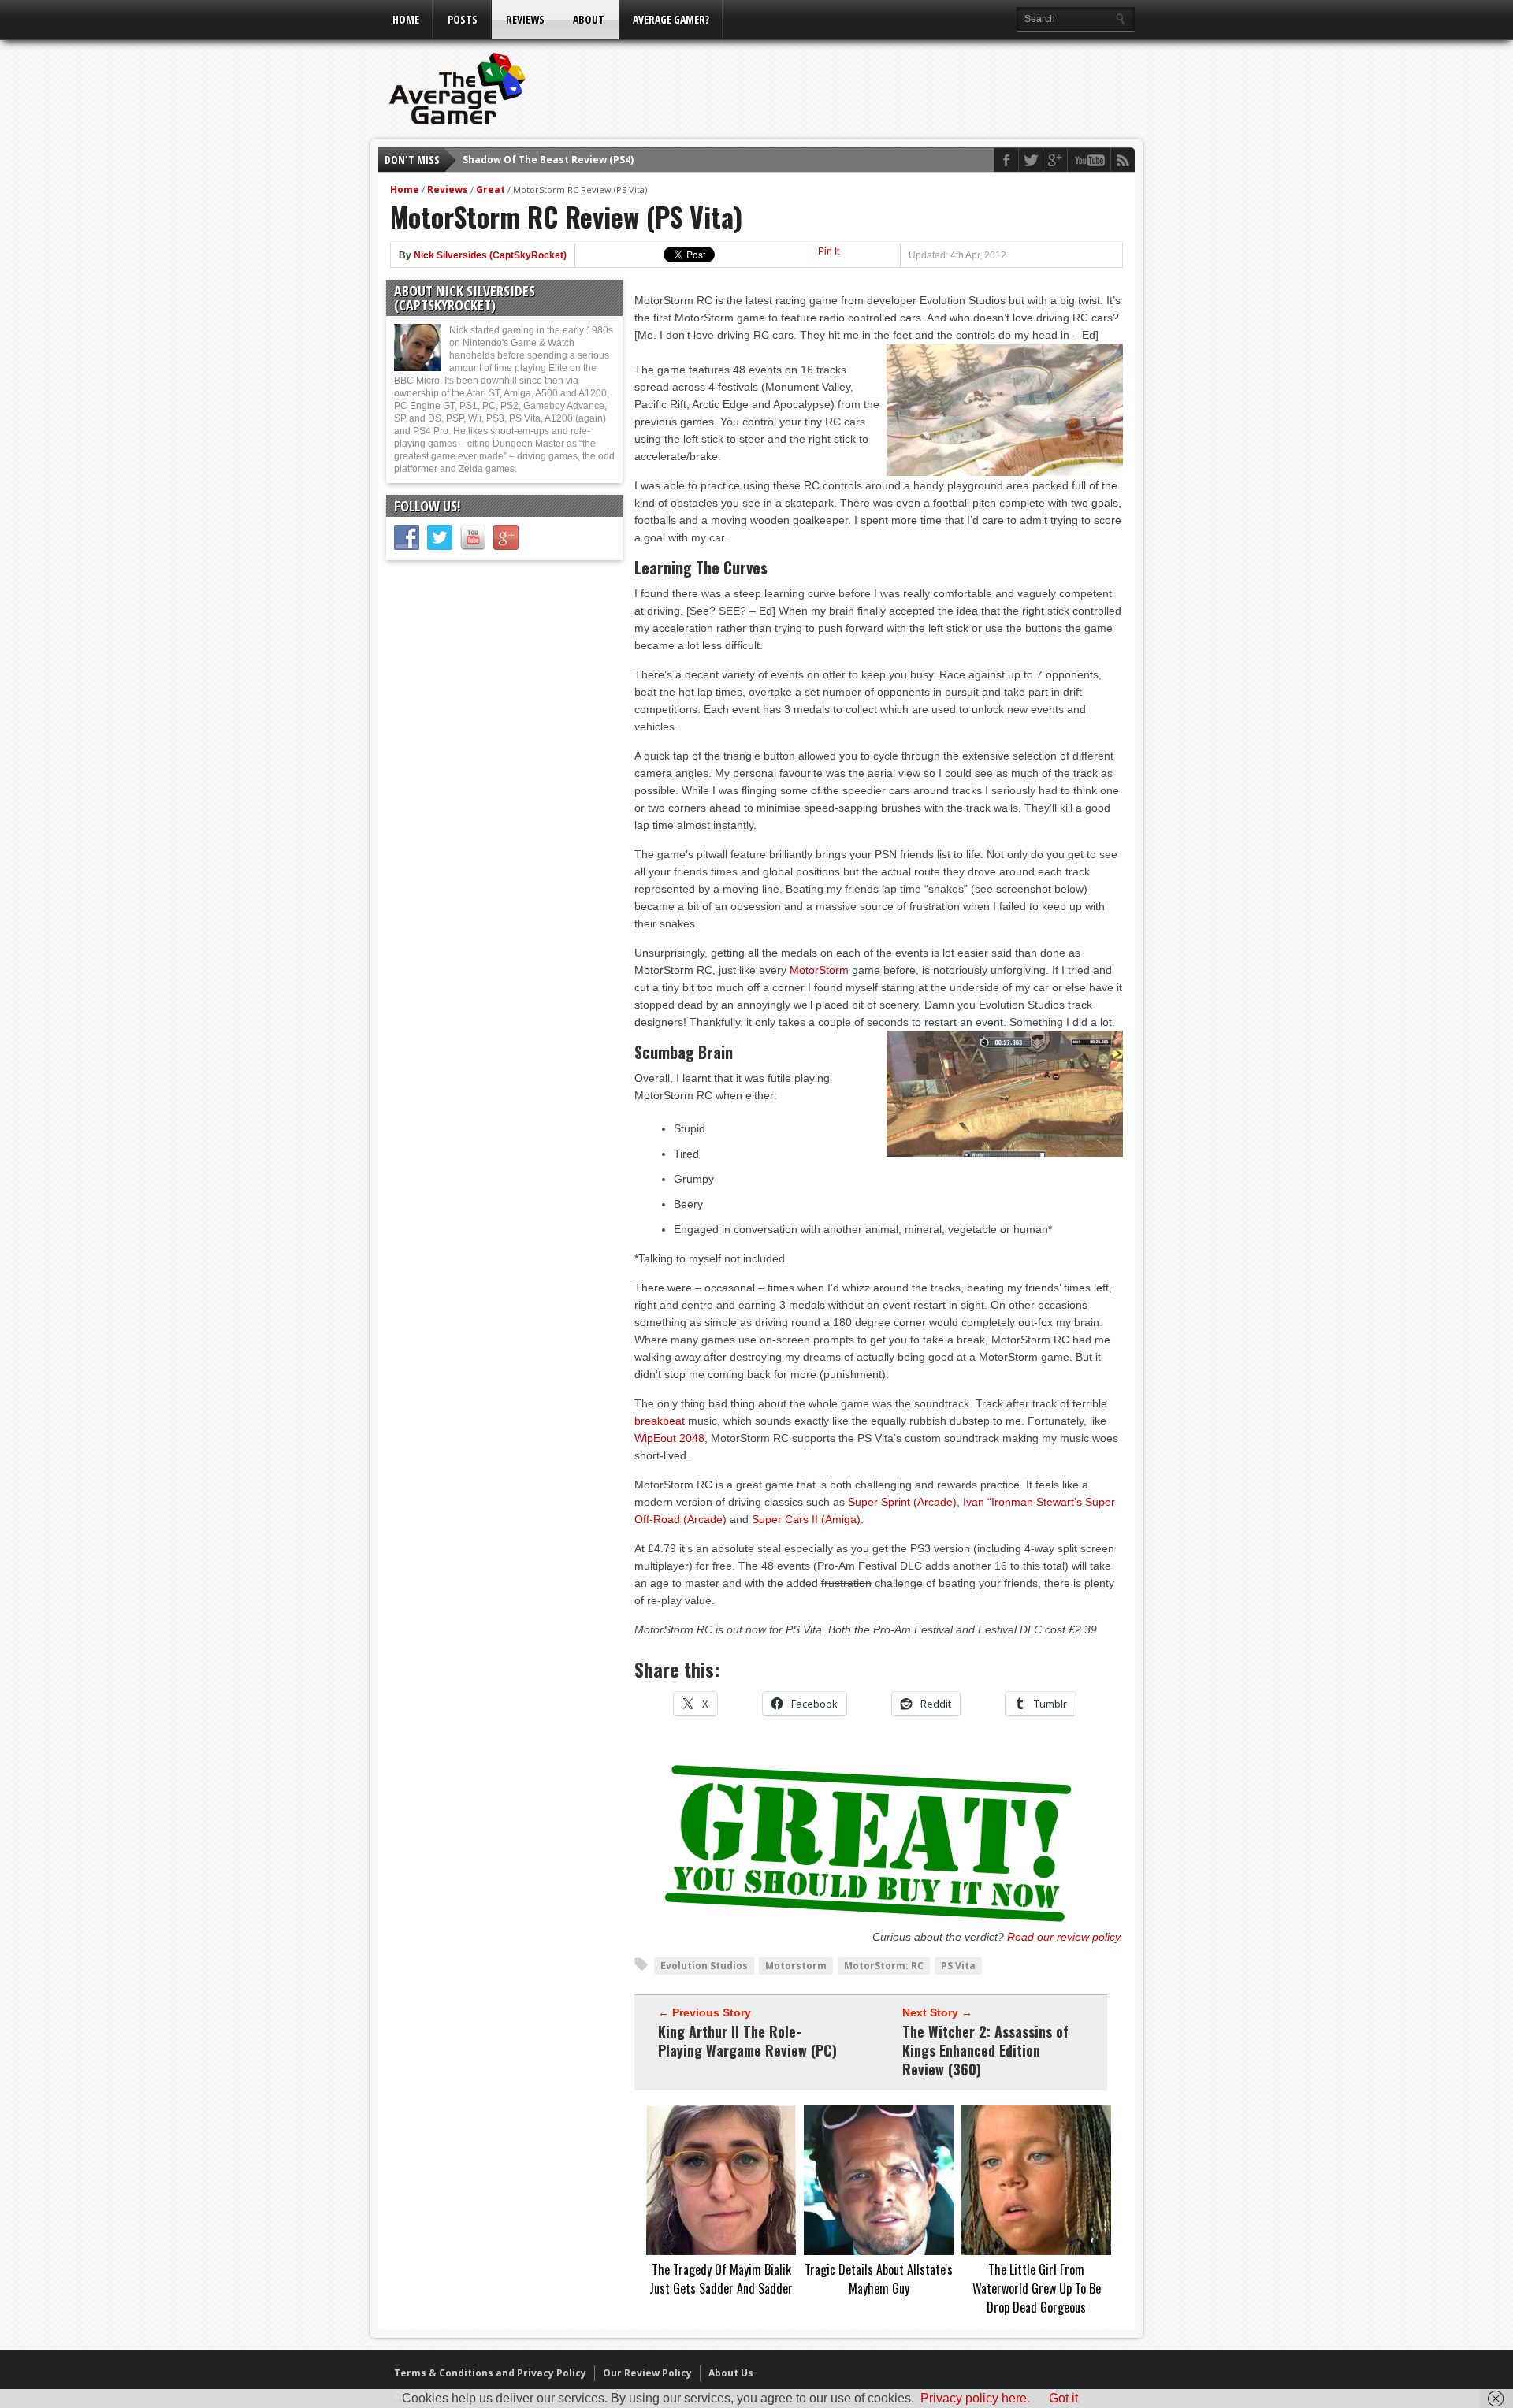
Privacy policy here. (975, 2398)
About (589, 19)
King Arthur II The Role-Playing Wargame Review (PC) (747, 2041)
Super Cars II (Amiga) (806, 1519)
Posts (463, 19)
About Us (731, 2373)
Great (491, 190)
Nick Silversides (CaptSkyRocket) (490, 255)
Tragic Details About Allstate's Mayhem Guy (879, 2279)
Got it (1063, 2398)
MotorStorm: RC (884, 1966)
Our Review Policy (647, 2373)
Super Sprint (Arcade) (902, 1502)
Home (406, 19)
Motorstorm (796, 1966)
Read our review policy (1063, 1937)
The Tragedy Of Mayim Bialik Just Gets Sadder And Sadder (721, 2279)
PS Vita (958, 1966)
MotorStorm (819, 970)
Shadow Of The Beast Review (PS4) (548, 160)
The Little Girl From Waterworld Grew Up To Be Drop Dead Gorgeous (1037, 2288)
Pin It (829, 251)
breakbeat (660, 1421)
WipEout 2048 (669, 1438)
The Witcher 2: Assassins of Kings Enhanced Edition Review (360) (985, 2050)
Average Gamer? (671, 19)
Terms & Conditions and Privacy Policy (490, 2373)
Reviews (525, 19)
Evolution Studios (704, 1966)
